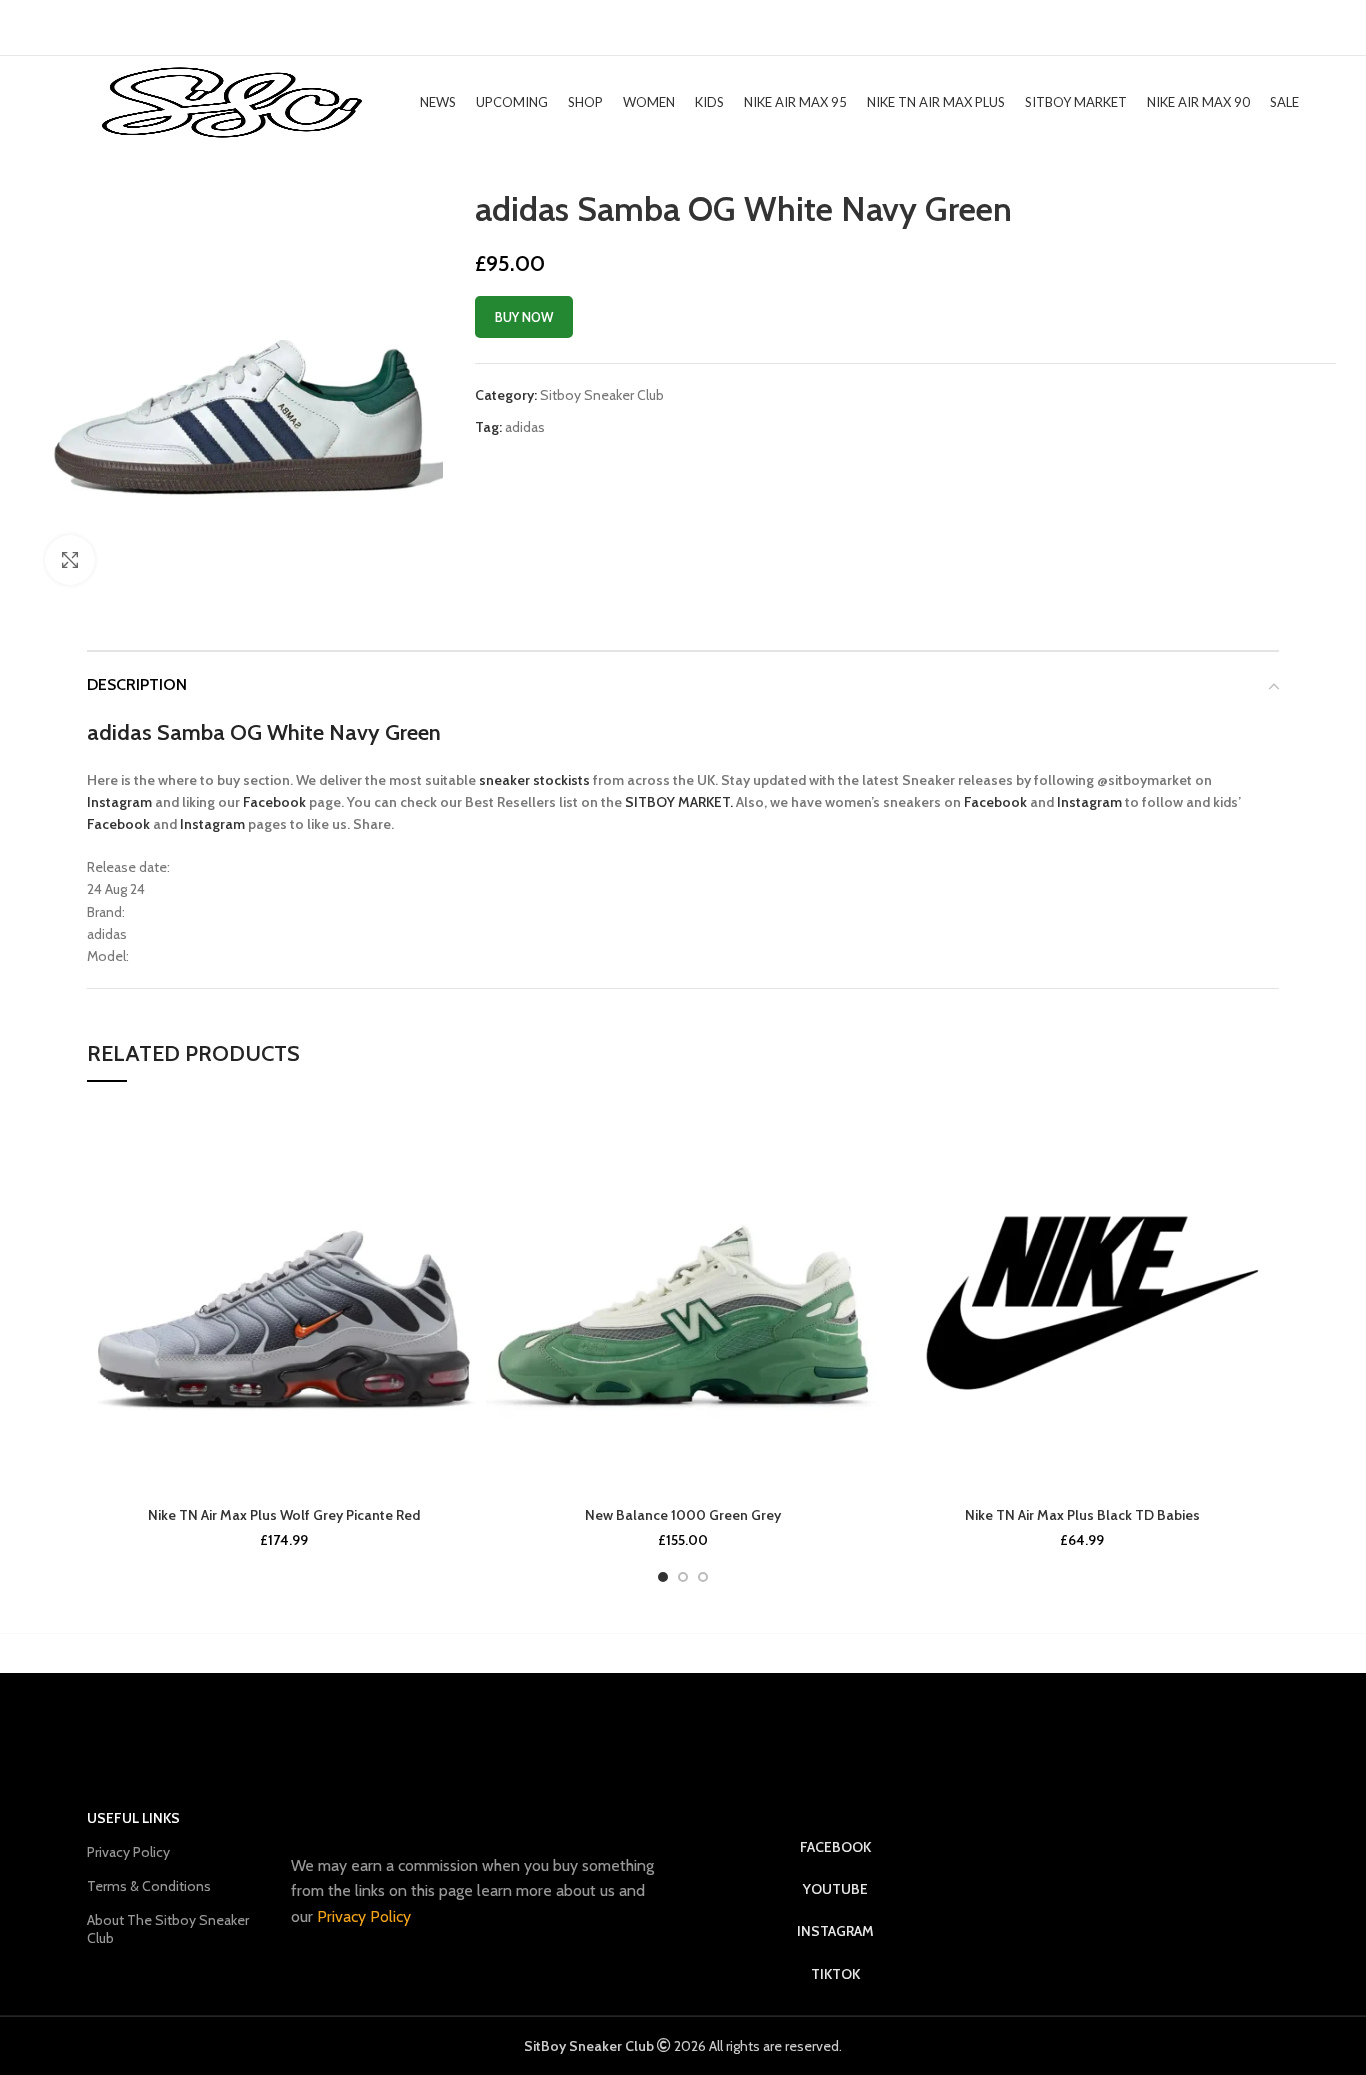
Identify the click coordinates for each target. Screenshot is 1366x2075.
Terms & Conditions (149, 1886)
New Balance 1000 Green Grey (683, 1515)
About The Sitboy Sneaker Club (168, 1929)
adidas (525, 427)
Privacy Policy (128, 1852)
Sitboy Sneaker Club (602, 395)
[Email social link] (555, 462)
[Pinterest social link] (581, 462)
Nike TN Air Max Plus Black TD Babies (1082, 1515)
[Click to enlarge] (70, 560)
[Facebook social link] (531, 462)
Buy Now (524, 317)
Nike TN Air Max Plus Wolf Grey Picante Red (284, 1515)
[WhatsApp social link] (606, 462)
